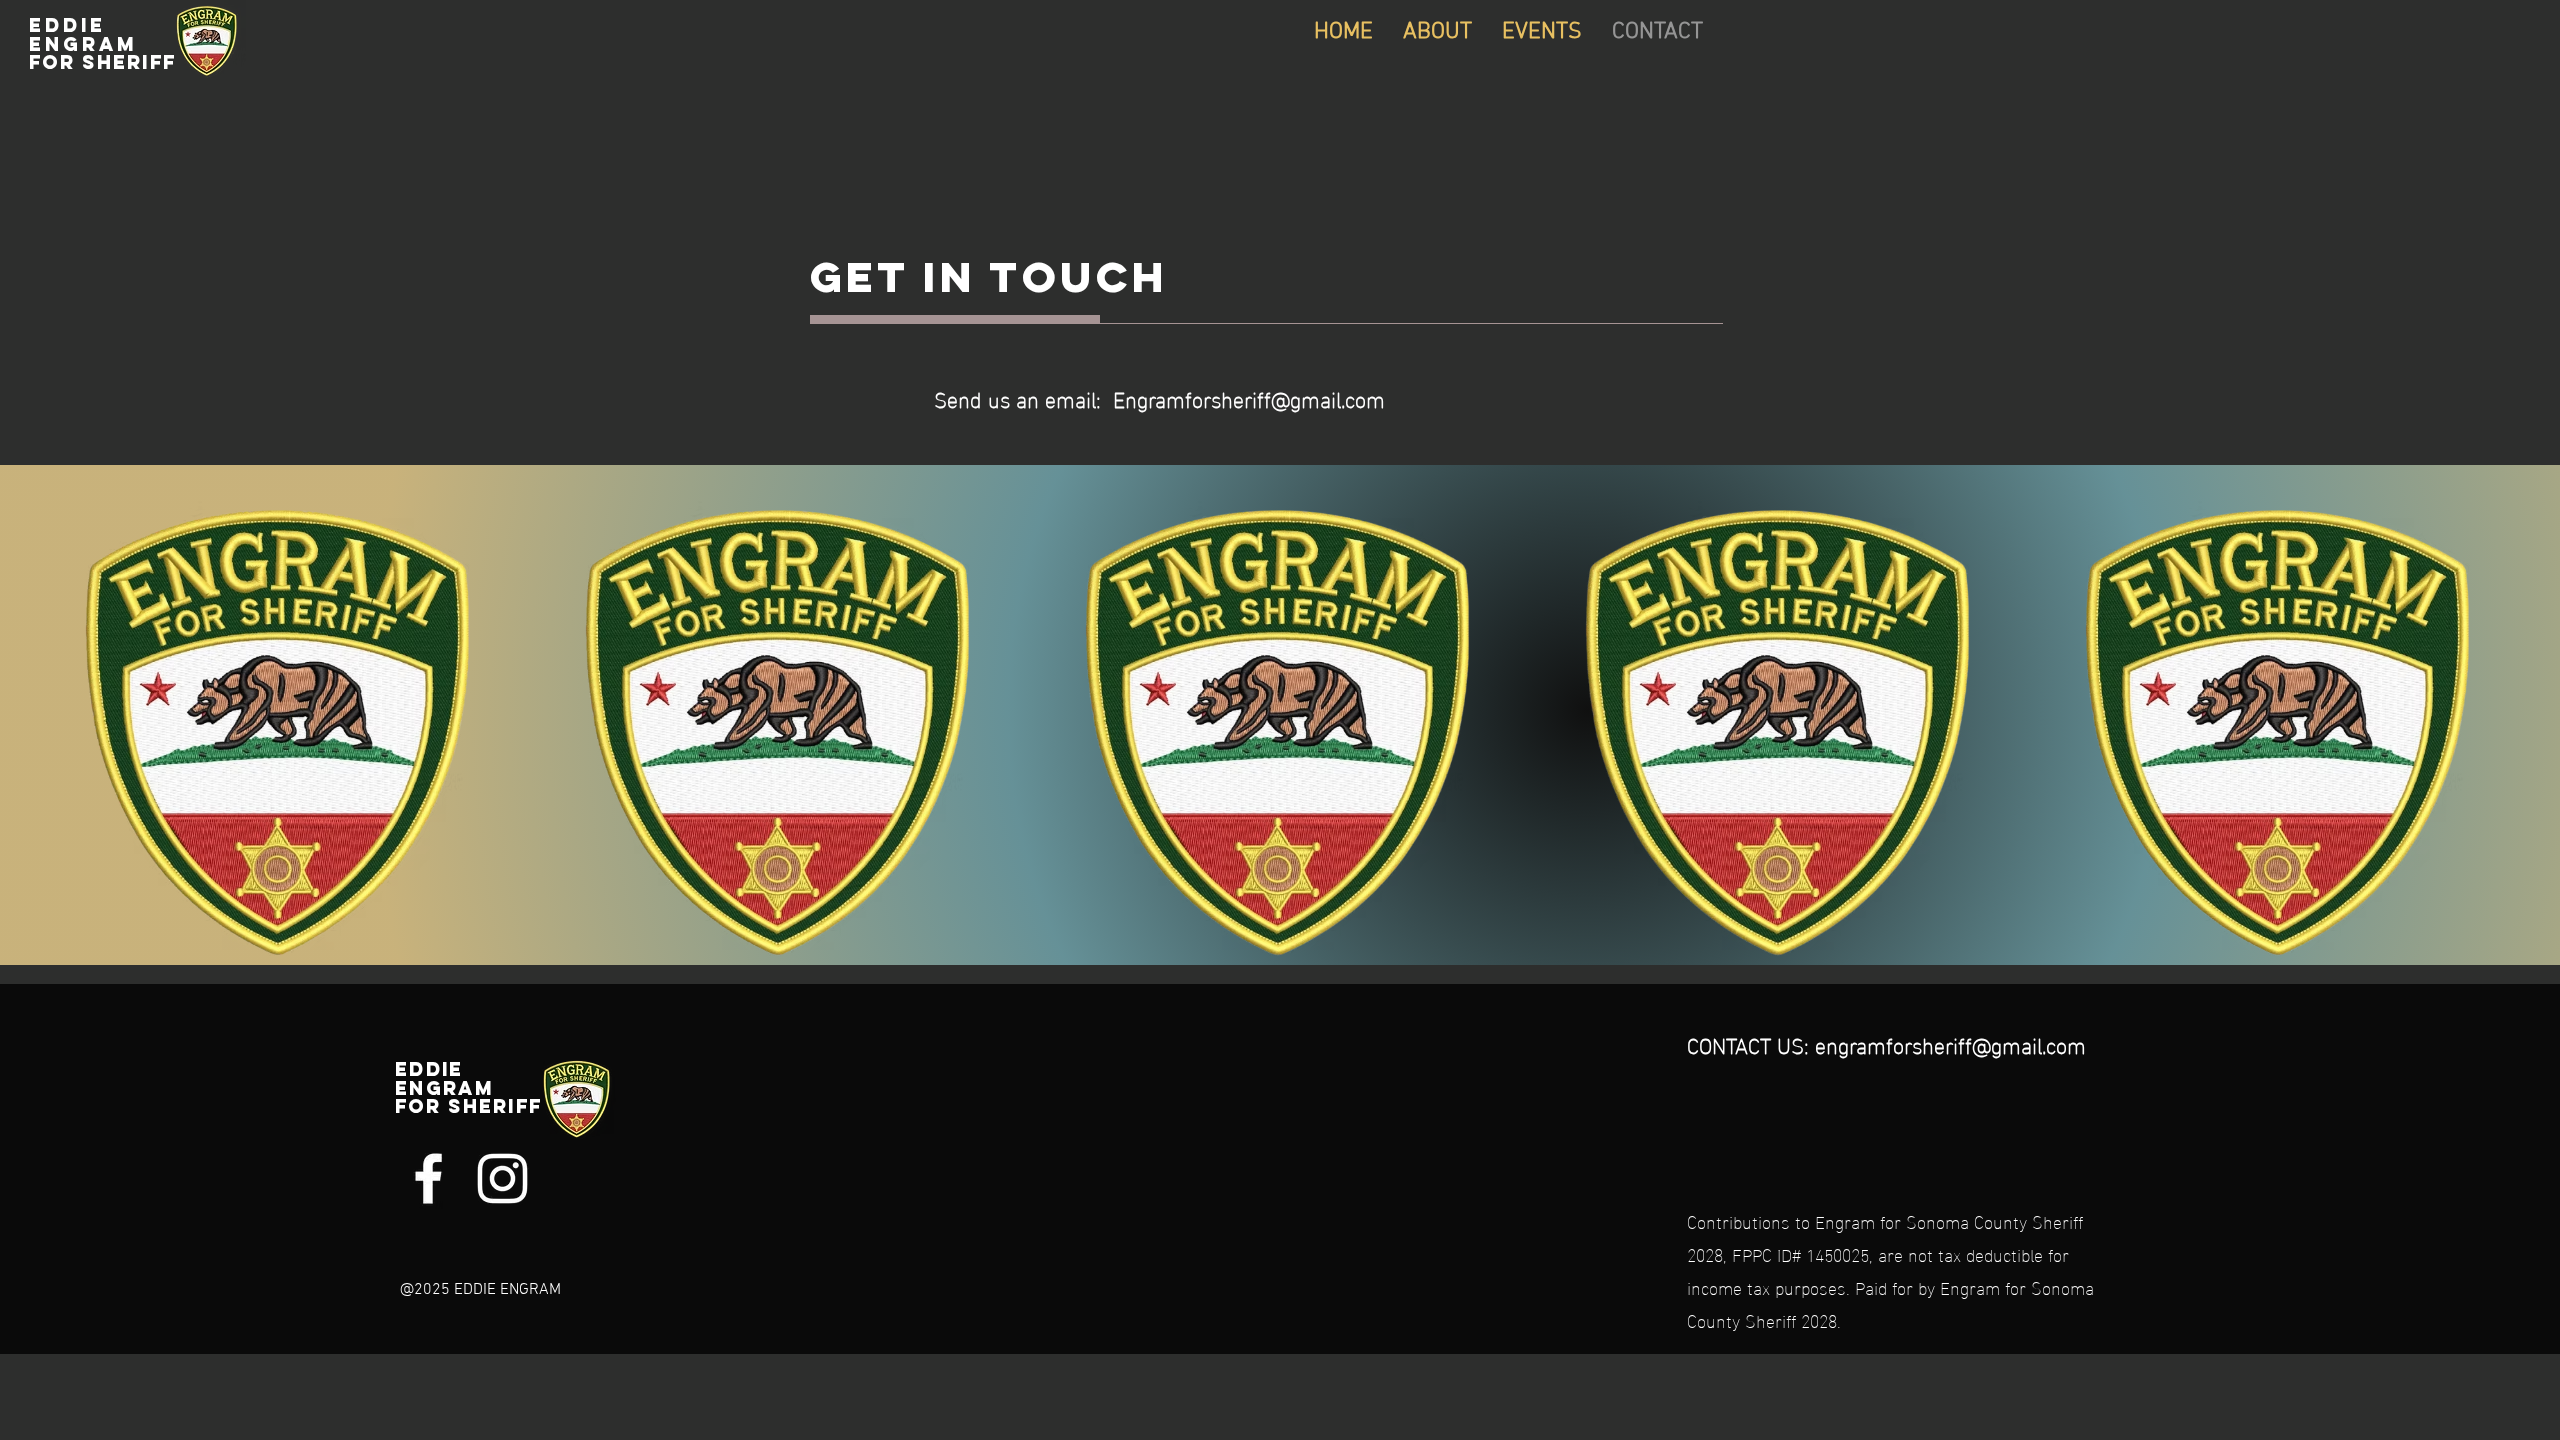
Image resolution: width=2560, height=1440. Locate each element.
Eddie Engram (106, 43)
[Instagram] (502, 1178)
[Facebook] (428, 1178)
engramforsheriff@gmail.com (1950, 1043)
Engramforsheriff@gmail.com (1249, 397)
